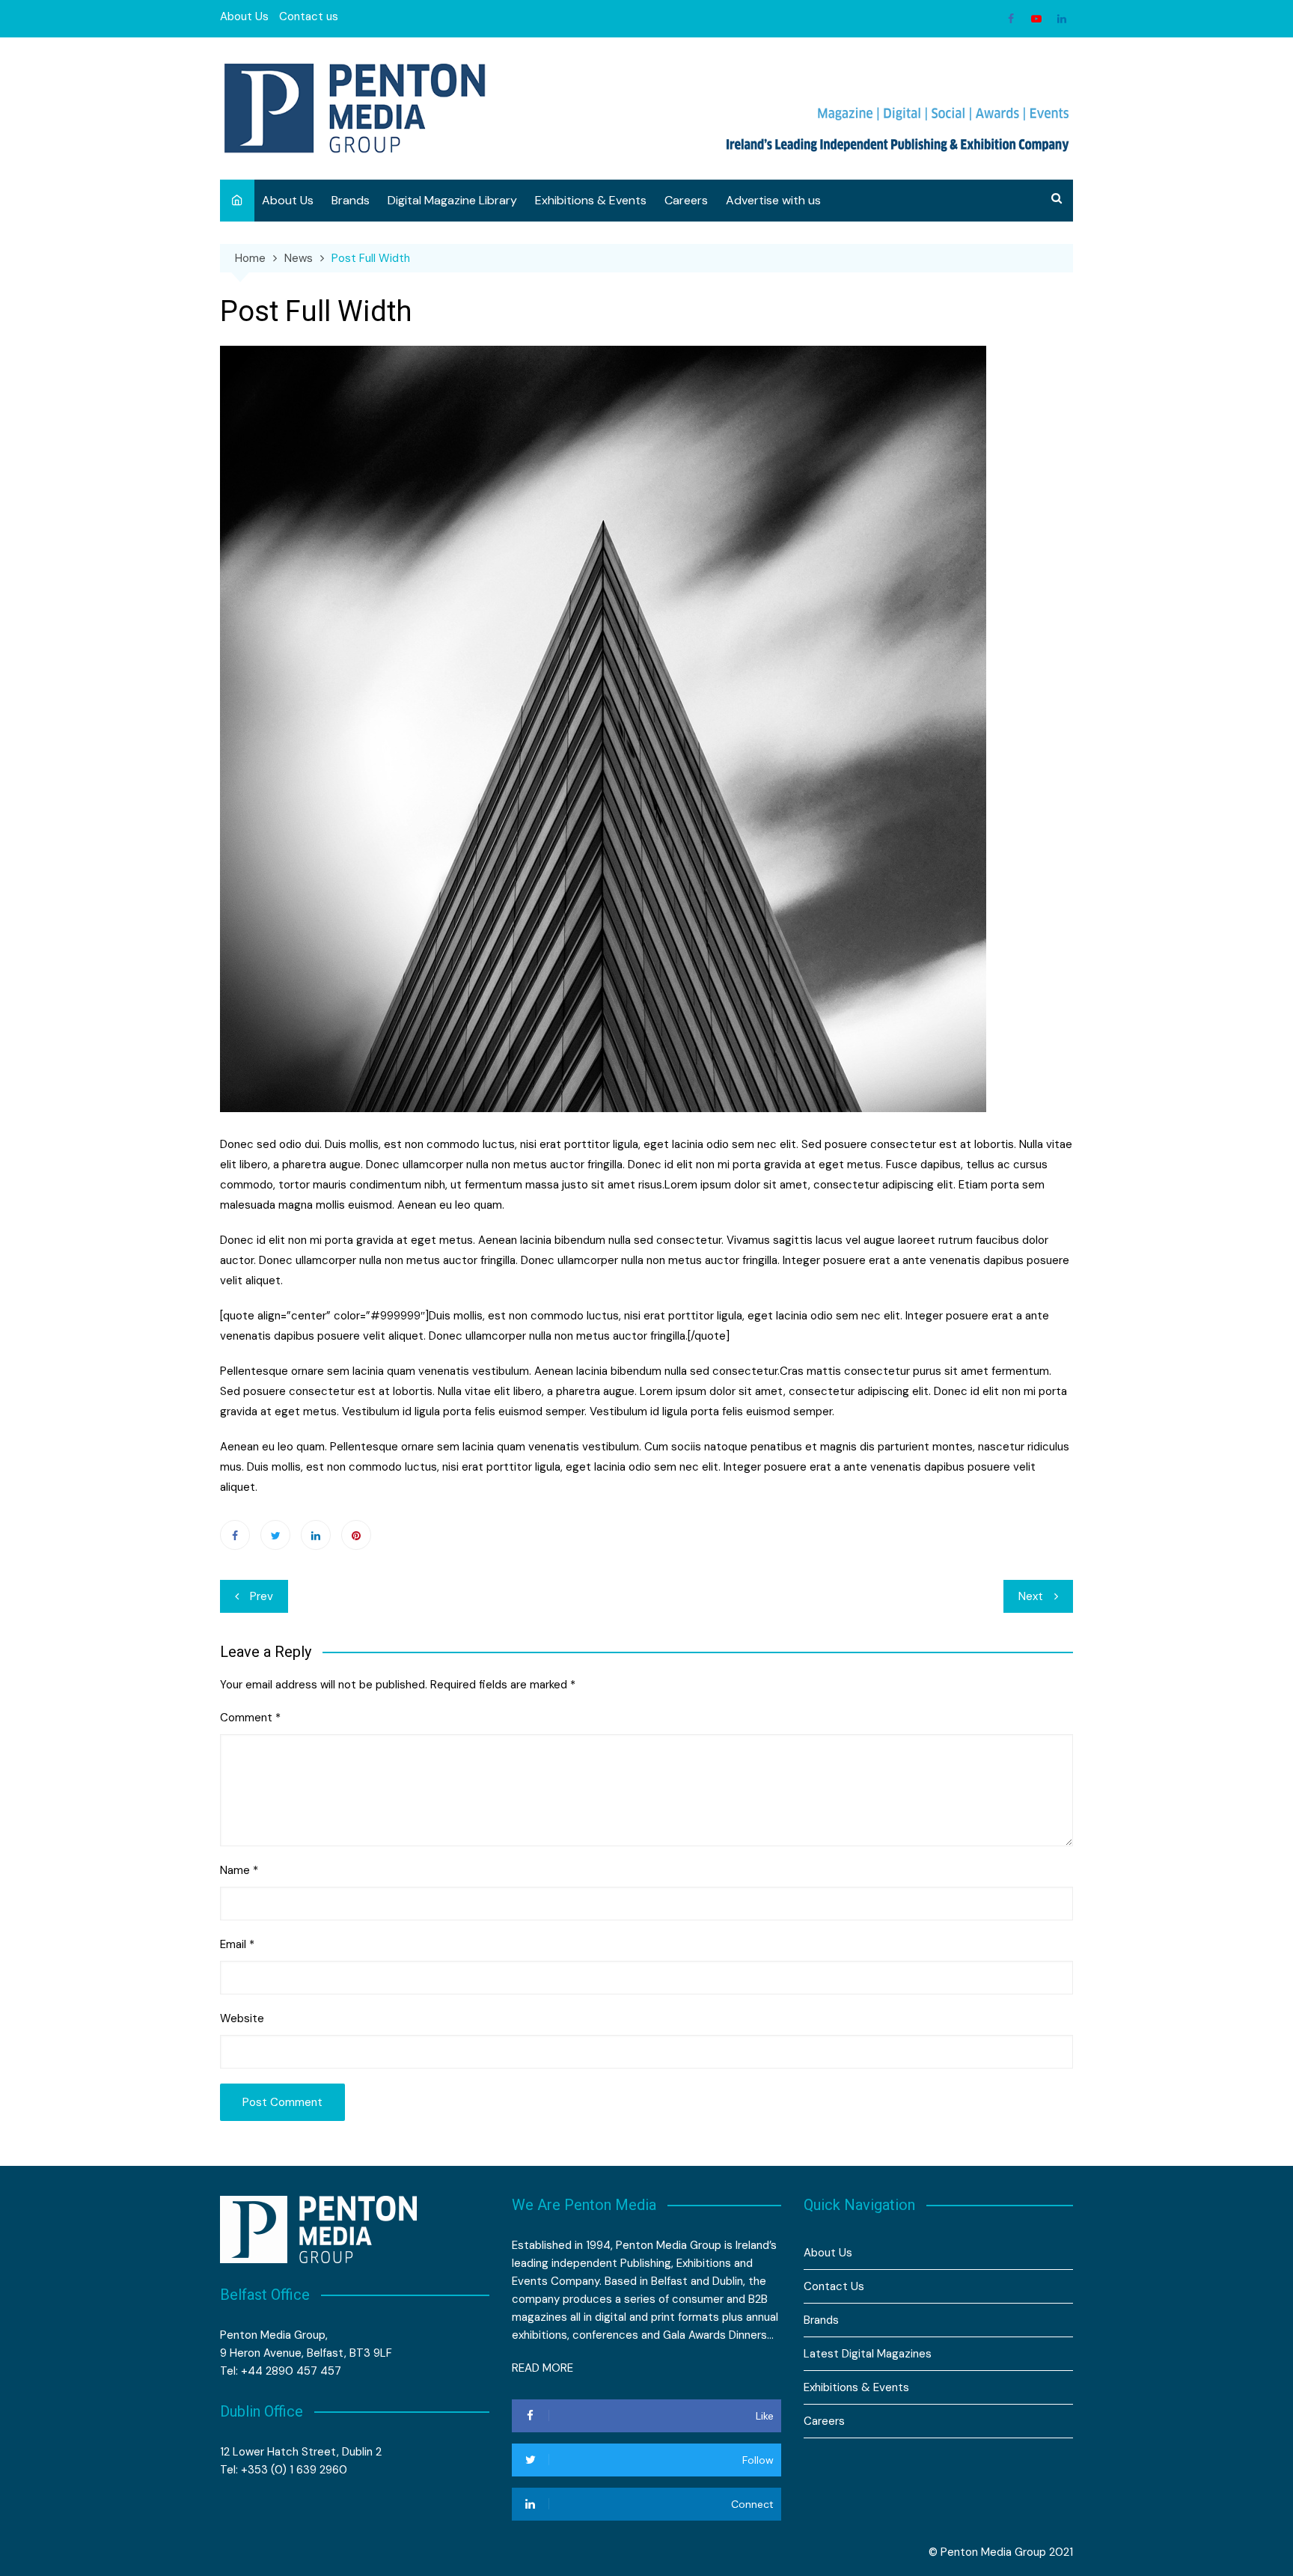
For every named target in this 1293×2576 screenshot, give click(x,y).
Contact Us (834, 2286)
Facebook (1011, 19)
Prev (262, 1596)
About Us (244, 16)
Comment (250, 1718)
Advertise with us (773, 200)
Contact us (309, 16)
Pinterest (356, 1535)
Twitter (275, 1535)
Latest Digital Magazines (868, 2354)
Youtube (1036, 19)
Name (239, 1870)
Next (1031, 1596)
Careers (686, 200)
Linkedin (1062, 19)
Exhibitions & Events (591, 200)
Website (242, 2018)
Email (237, 1944)
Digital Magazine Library (452, 200)
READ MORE (542, 2368)
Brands (351, 200)
